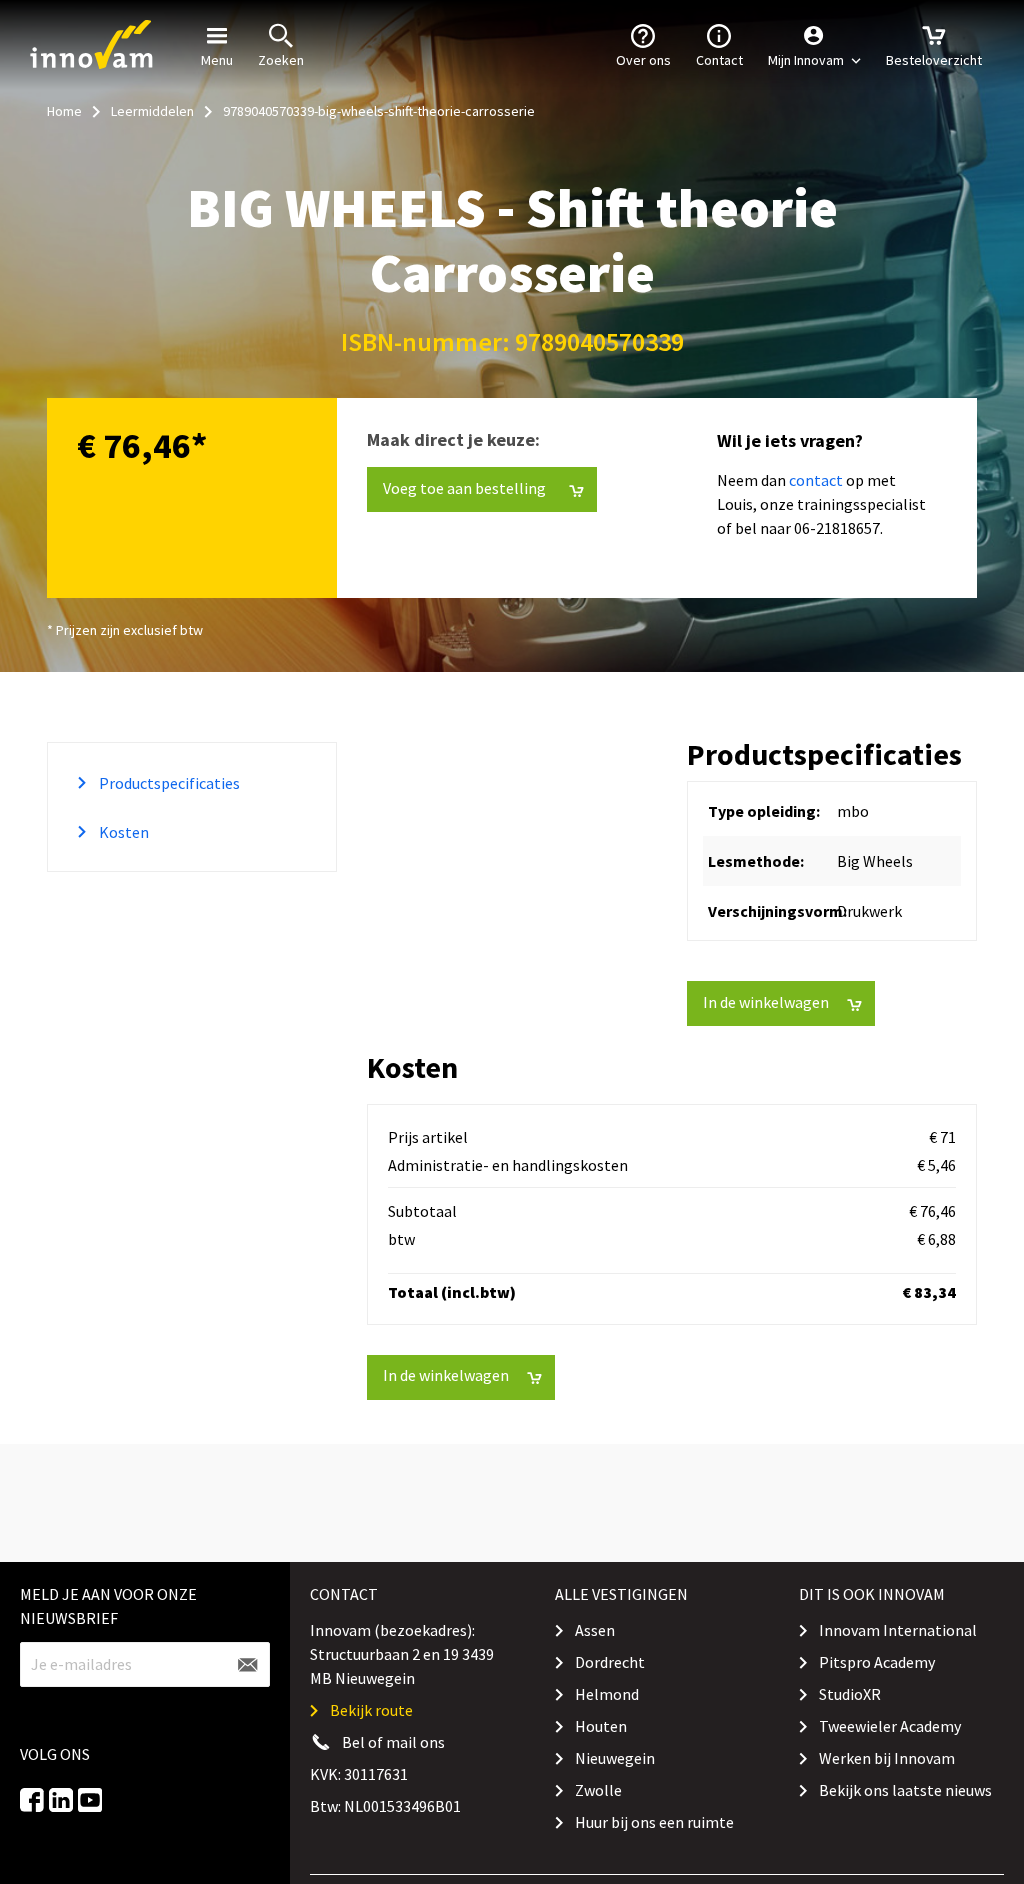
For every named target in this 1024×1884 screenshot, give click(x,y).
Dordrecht (610, 1662)
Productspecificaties (168, 783)
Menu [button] (217, 60)
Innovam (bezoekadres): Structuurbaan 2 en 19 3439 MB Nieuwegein (402, 1654)
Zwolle (598, 1790)
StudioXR (850, 1694)
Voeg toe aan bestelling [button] (444, 39)
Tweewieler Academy (890, 1726)
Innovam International (898, 1630)
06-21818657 (837, 528)
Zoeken (281, 60)
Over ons (643, 60)
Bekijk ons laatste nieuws (905, 1790)
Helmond (607, 1694)
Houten (601, 1726)
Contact (719, 60)
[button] (814, 45)
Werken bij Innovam (887, 1758)
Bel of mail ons (393, 1742)
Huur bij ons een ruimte (654, 1822)
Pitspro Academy (877, 1662)
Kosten (122, 832)
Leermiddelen (152, 111)
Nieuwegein (615, 1758)
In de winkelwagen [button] (766, 1002)
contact (816, 480)
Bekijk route (371, 1710)
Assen (595, 1630)
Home (64, 111)
